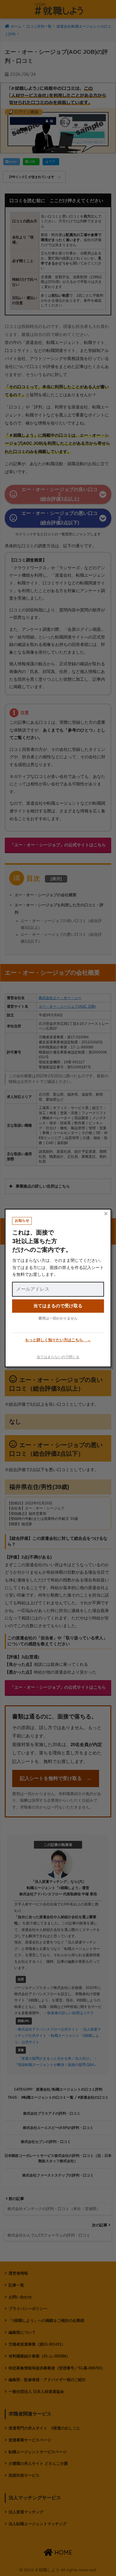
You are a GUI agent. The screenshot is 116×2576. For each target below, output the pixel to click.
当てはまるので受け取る (58, 1306)
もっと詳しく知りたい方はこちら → (58, 1340)
